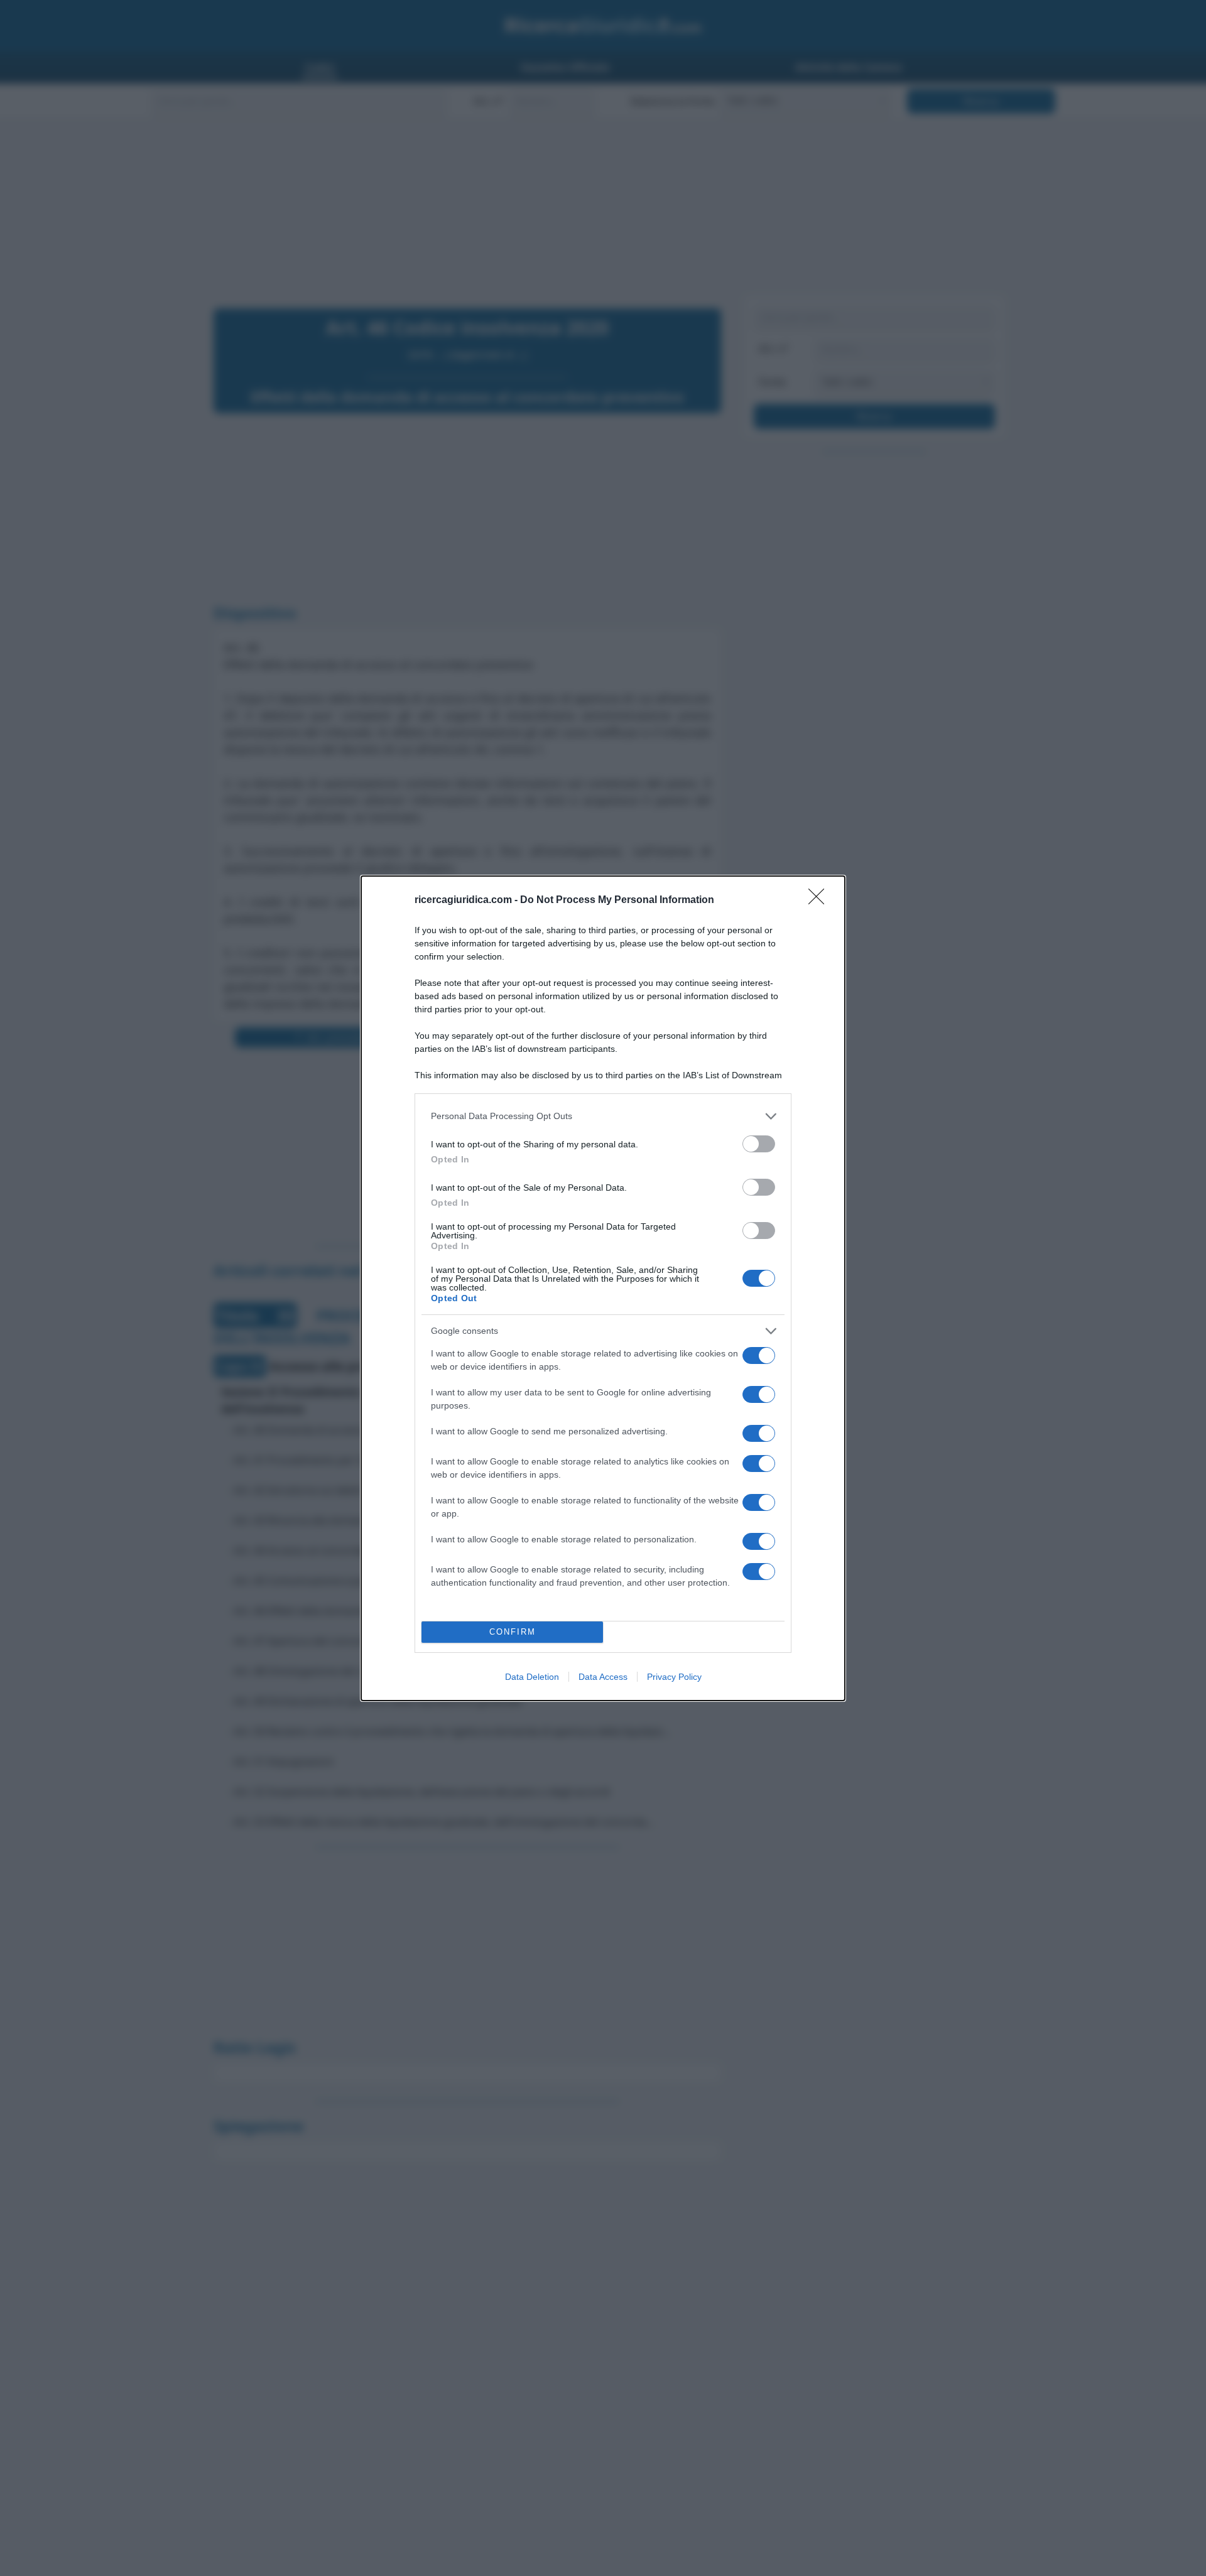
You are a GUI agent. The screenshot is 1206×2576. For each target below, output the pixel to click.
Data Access (603, 1677)
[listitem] (603, 1116)
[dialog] (603, 1288)
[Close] (820, 901)
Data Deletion (532, 1677)
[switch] (759, 1144)
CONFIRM (513, 1632)
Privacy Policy (674, 1677)
